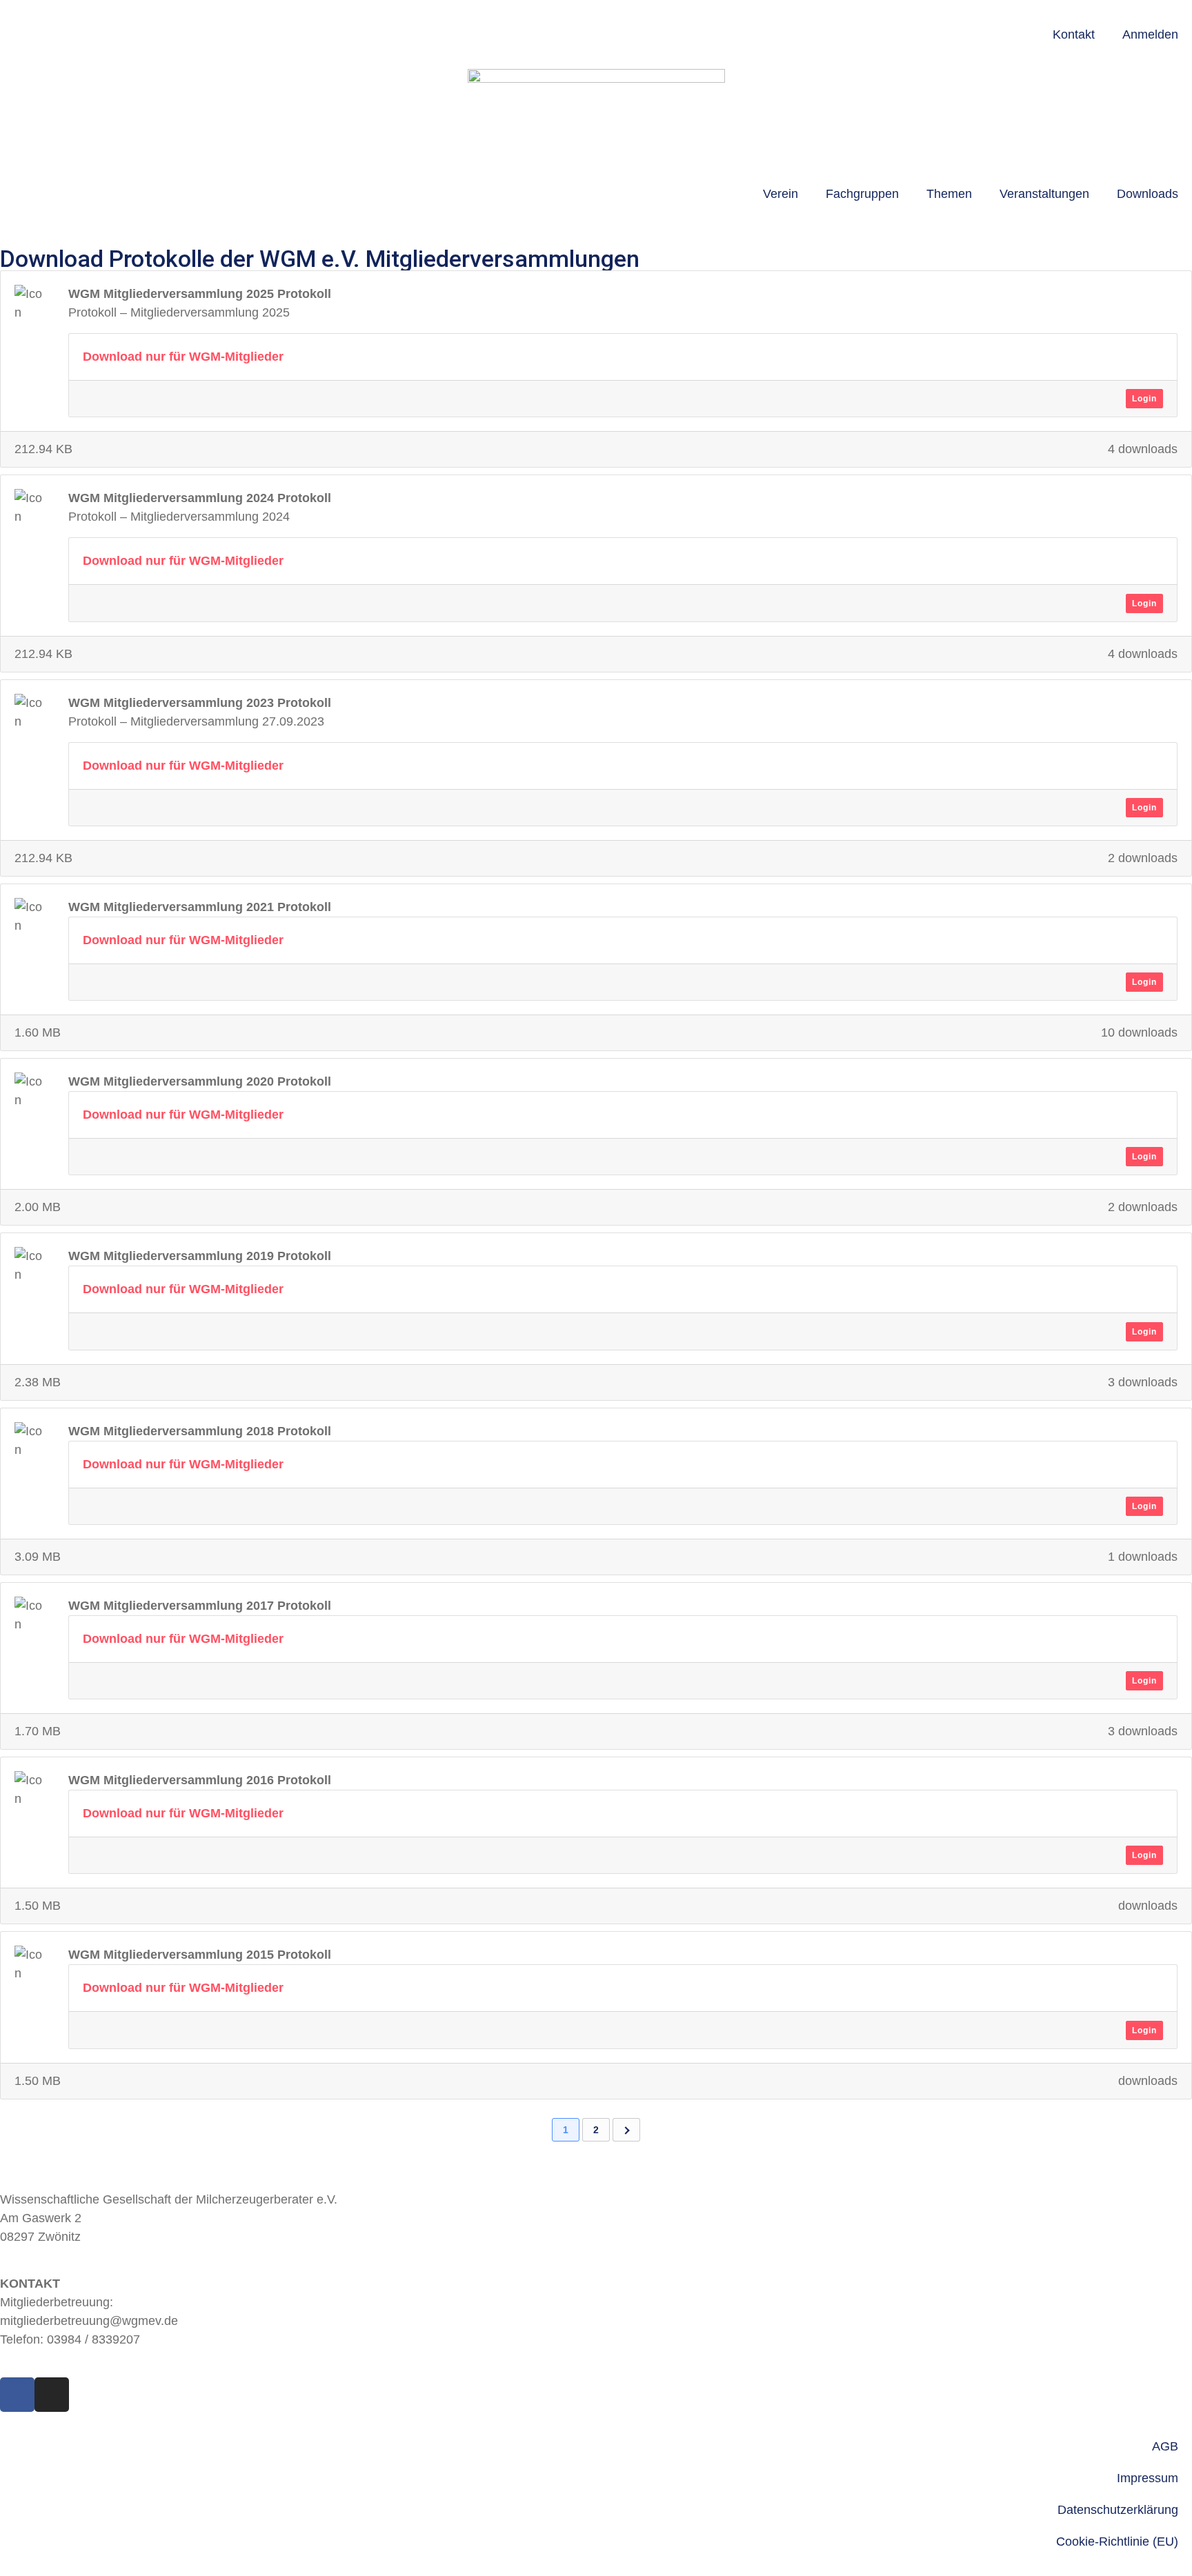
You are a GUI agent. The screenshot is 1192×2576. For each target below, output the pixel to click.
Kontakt (1074, 34)
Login (1144, 399)
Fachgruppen (862, 194)
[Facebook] (17, 2395)
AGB (1165, 2446)
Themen (949, 194)
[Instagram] (52, 2395)
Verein (781, 194)
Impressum (1148, 2478)
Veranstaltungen (1044, 194)
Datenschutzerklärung (1118, 2510)
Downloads (1148, 194)
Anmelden (1150, 34)
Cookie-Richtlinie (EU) (1117, 2542)
